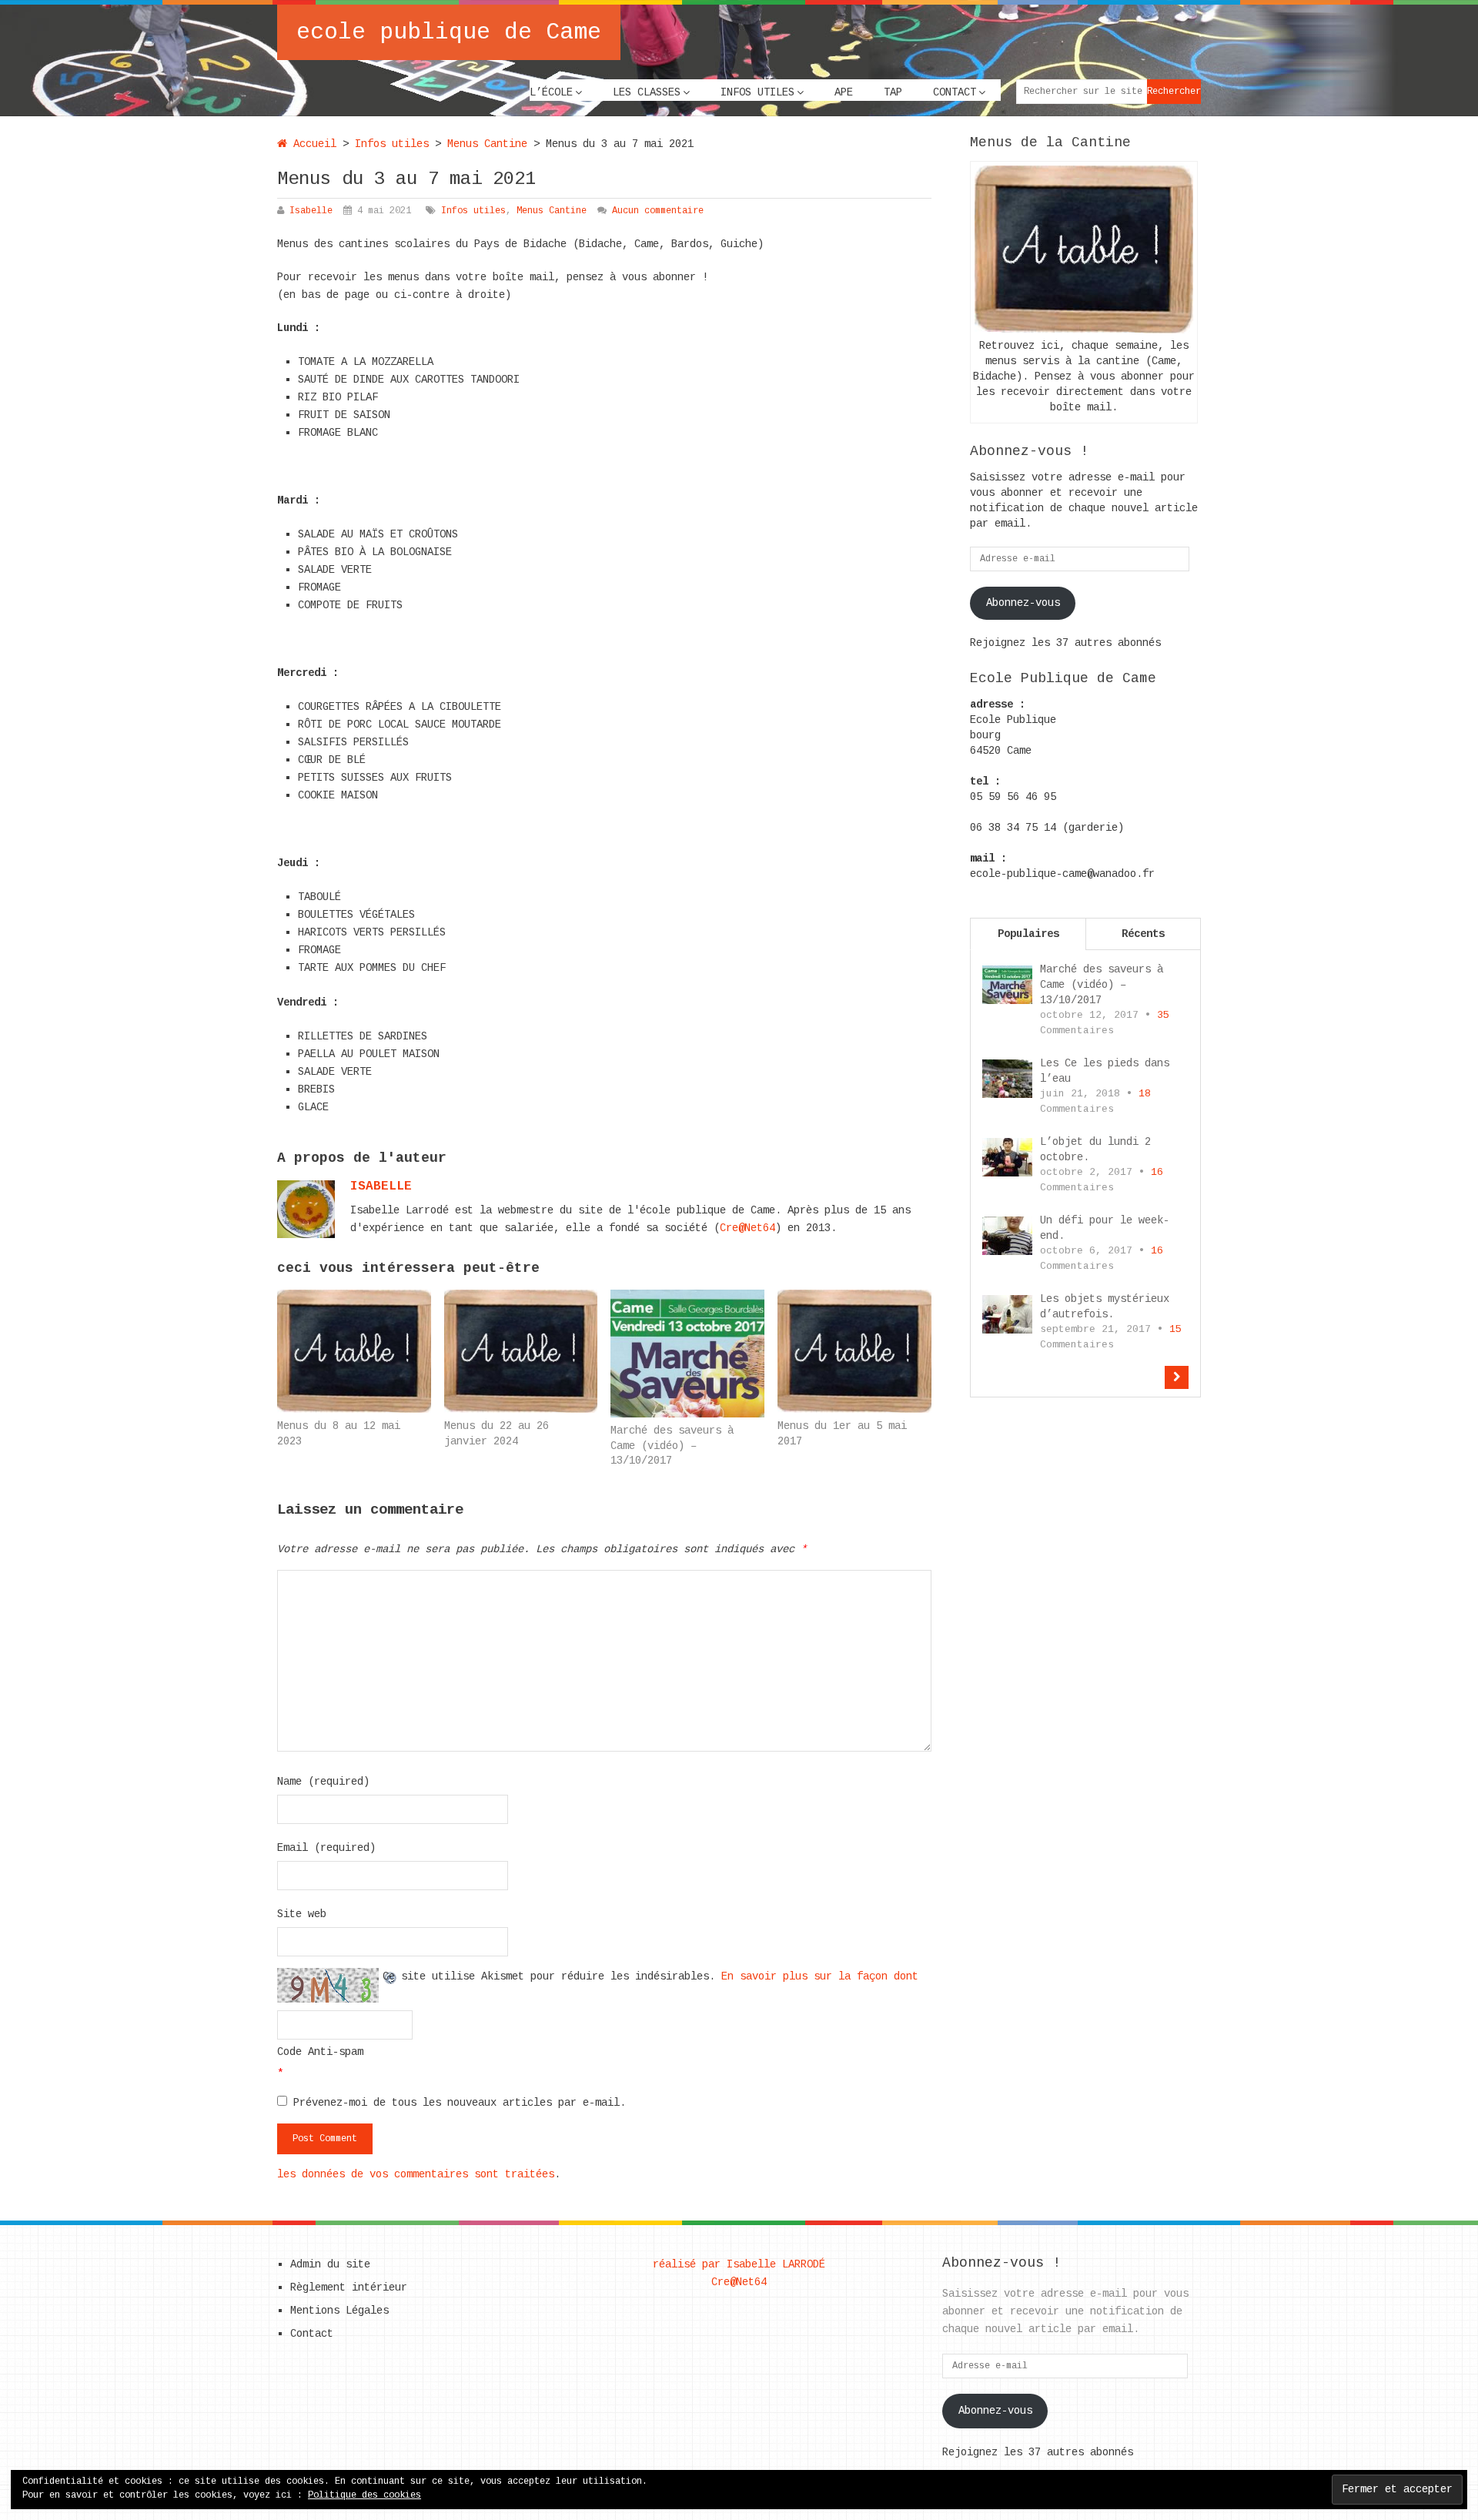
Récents (1143, 934)
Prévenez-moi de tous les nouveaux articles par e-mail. (460, 2103)
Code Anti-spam (320, 2052)
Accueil (312, 144)
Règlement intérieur (349, 2287)
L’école (551, 92)
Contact (955, 92)
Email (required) (326, 1848)
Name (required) (323, 1782)
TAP (893, 92)
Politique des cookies (364, 2495)
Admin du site (330, 2264)
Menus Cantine (487, 144)
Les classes (647, 92)
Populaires (1028, 934)
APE (844, 92)
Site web (302, 1914)
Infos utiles (757, 92)
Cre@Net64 (747, 1228)
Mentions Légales (339, 2311)
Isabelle (311, 211)
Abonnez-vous (1023, 603)
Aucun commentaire (658, 211)
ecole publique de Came (449, 32)
